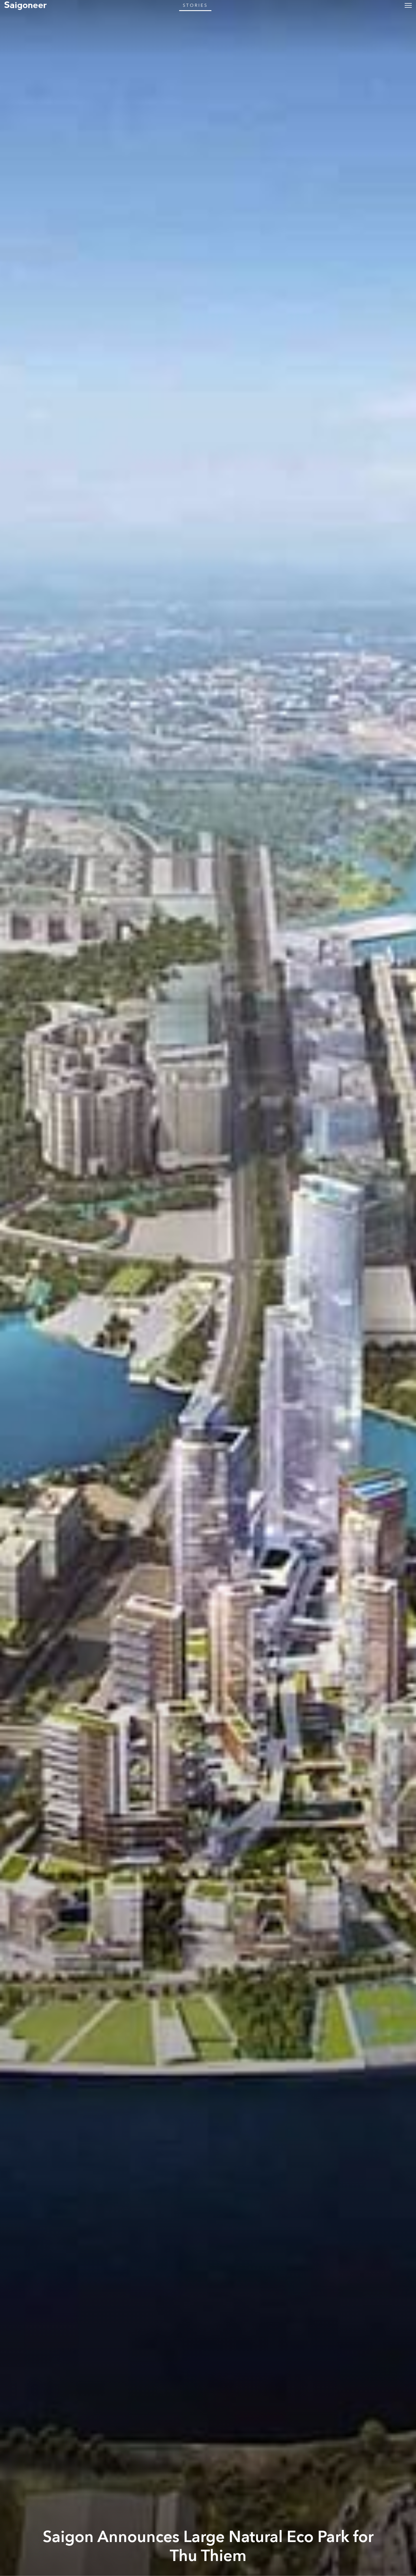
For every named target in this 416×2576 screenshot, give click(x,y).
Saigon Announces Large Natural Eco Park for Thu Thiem (208, 2546)
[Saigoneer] (25, 5)
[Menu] (408, 5)
